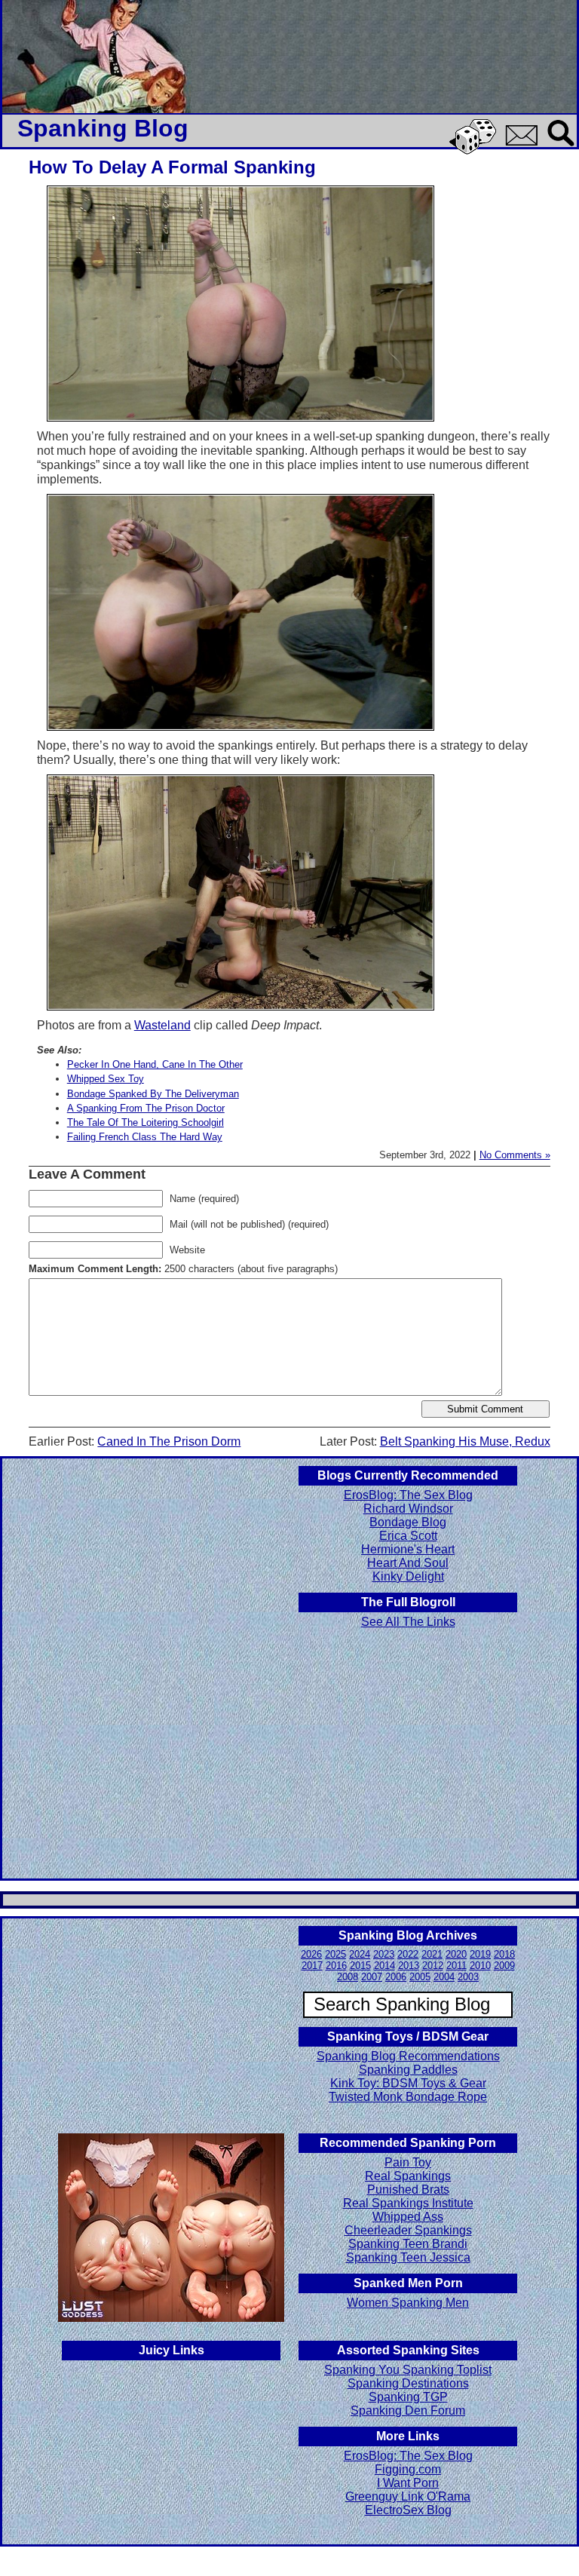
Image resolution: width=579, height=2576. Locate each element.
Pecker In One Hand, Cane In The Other (155, 1064)
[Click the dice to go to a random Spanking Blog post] (475, 151)
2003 (468, 1977)
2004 (444, 1977)
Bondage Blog (408, 1522)
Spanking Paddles (408, 2070)
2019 (480, 1954)
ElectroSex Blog (408, 2510)
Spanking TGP (408, 2397)
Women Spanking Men (408, 2303)
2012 (433, 1966)
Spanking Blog (103, 128)
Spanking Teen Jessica (408, 2257)
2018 (504, 1954)
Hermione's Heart (408, 1549)
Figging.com (408, 2469)
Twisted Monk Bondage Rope (408, 2097)
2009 (504, 1966)
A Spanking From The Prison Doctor (146, 1108)
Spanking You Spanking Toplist (408, 2370)
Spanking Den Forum (408, 2410)
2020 (456, 1954)
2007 (372, 1977)
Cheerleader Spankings (408, 2230)
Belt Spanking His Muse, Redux (465, 1441)
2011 (456, 1966)
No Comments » (515, 1155)
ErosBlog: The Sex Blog (408, 1495)
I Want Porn (408, 2483)
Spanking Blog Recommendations (408, 2056)
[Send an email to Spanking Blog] (525, 143)
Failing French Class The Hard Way (145, 1137)
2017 (312, 1966)
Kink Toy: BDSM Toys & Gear (408, 2083)
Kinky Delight (408, 1576)
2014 (384, 1966)
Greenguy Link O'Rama (408, 2496)
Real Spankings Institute (408, 2203)
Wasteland (162, 1025)
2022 (408, 1954)
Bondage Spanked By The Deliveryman (153, 1094)
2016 (336, 1966)
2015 (360, 1966)
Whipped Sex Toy (106, 1079)
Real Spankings (408, 2176)
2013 (409, 1966)
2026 (311, 1954)
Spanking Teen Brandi (408, 2244)
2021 (432, 1954)
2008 (348, 1977)
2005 (420, 1977)
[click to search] (562, 147)
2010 (480, 1966)
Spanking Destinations (408, 2383)
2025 (335, 1954)
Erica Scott (408, 1536)
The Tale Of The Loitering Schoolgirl (146, 1122)
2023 (384, 1954)
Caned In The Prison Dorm (169, 1441)
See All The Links (408, 1622)
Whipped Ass (408, 2217)
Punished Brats (408, 2190)
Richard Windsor (408, 1509)
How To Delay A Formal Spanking (172, 167)
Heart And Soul (408, 1563)
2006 (396, 1977)
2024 (360, 1954)
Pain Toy (408, 2162)
